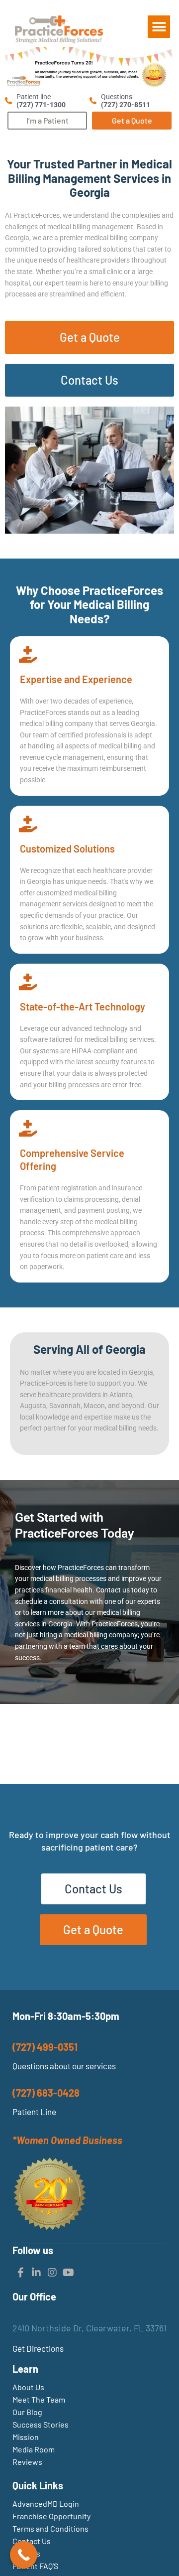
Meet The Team (39, 2399)
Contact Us (32, 2541)
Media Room (34, 2449)
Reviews (27, 2462)
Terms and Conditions (50, 2528)
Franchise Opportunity (51, 2516)
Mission (26, 2437)
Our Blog (27, 2412)
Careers (26, 2553)
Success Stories (41, 2424)
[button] (159, 27)
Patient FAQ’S (35, 2566)
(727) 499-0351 (45, 2047)
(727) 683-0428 (46, 2093)
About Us (28, 2387)
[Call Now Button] (24, 2555)
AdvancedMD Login (46, 2504)
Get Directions (38, 2348)
